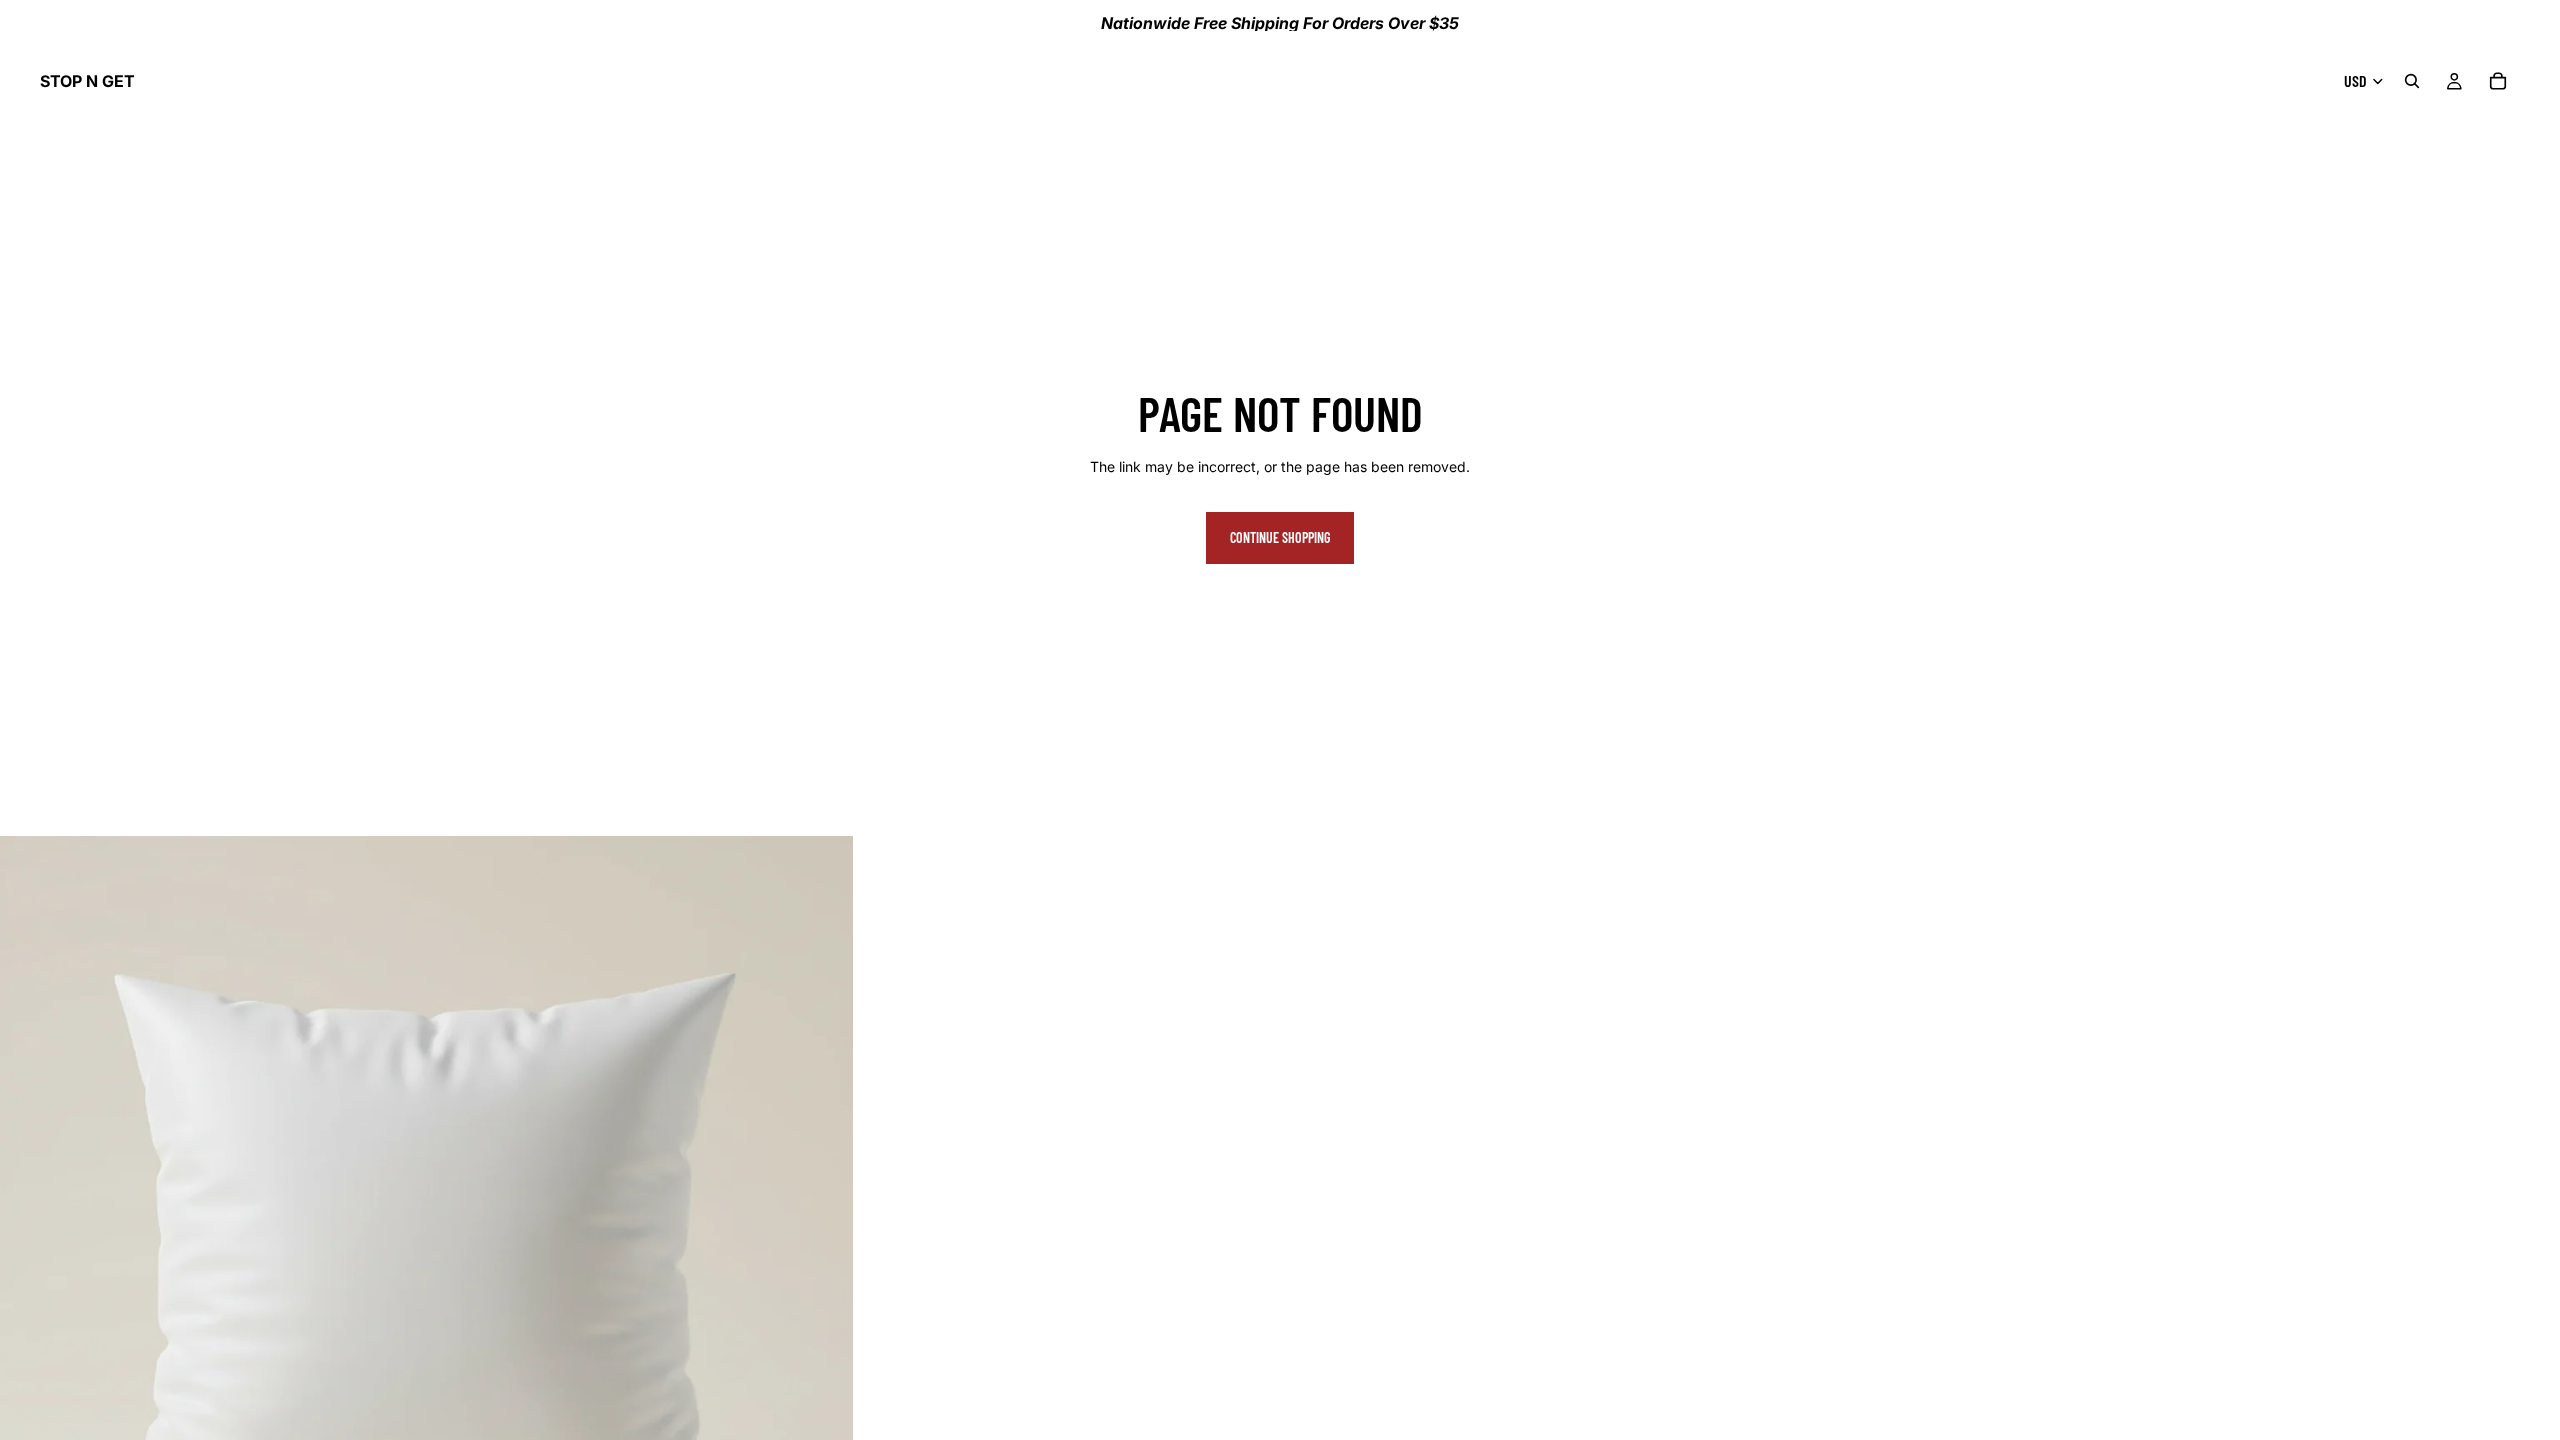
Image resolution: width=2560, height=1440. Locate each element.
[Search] (2412, 81)
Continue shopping (1280, 537)
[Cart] (2498, 81)
